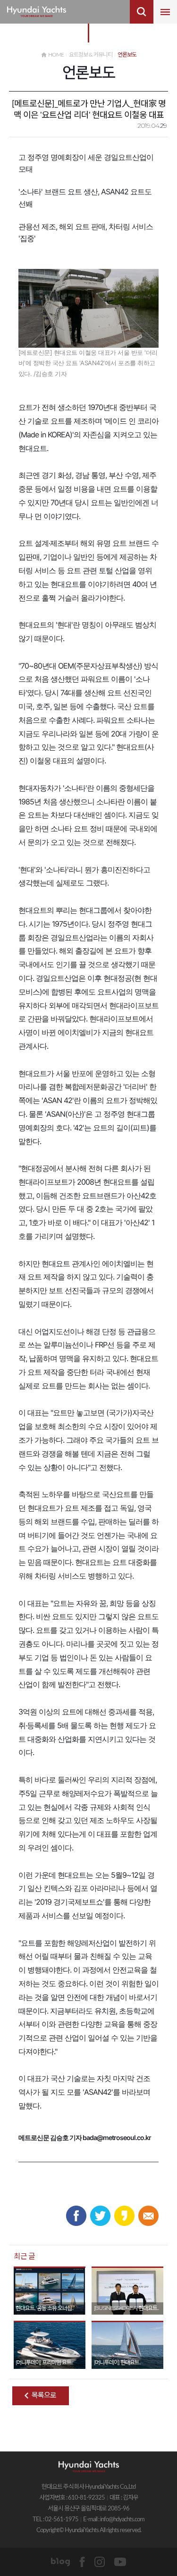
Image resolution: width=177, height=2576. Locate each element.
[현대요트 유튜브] (120, 2562)
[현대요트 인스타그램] (100, 2562)
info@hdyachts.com (122, 2520)
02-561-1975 (62, 2520)
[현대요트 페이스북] (82, 2562)
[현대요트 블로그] (60, 2562)
